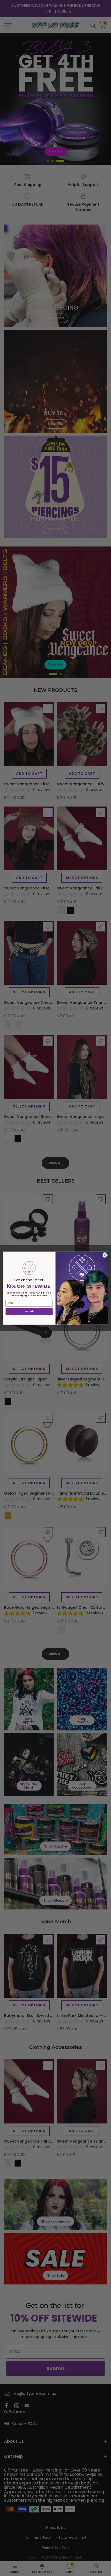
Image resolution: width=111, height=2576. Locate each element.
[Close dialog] (105, 1255)
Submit (29, 1311)
